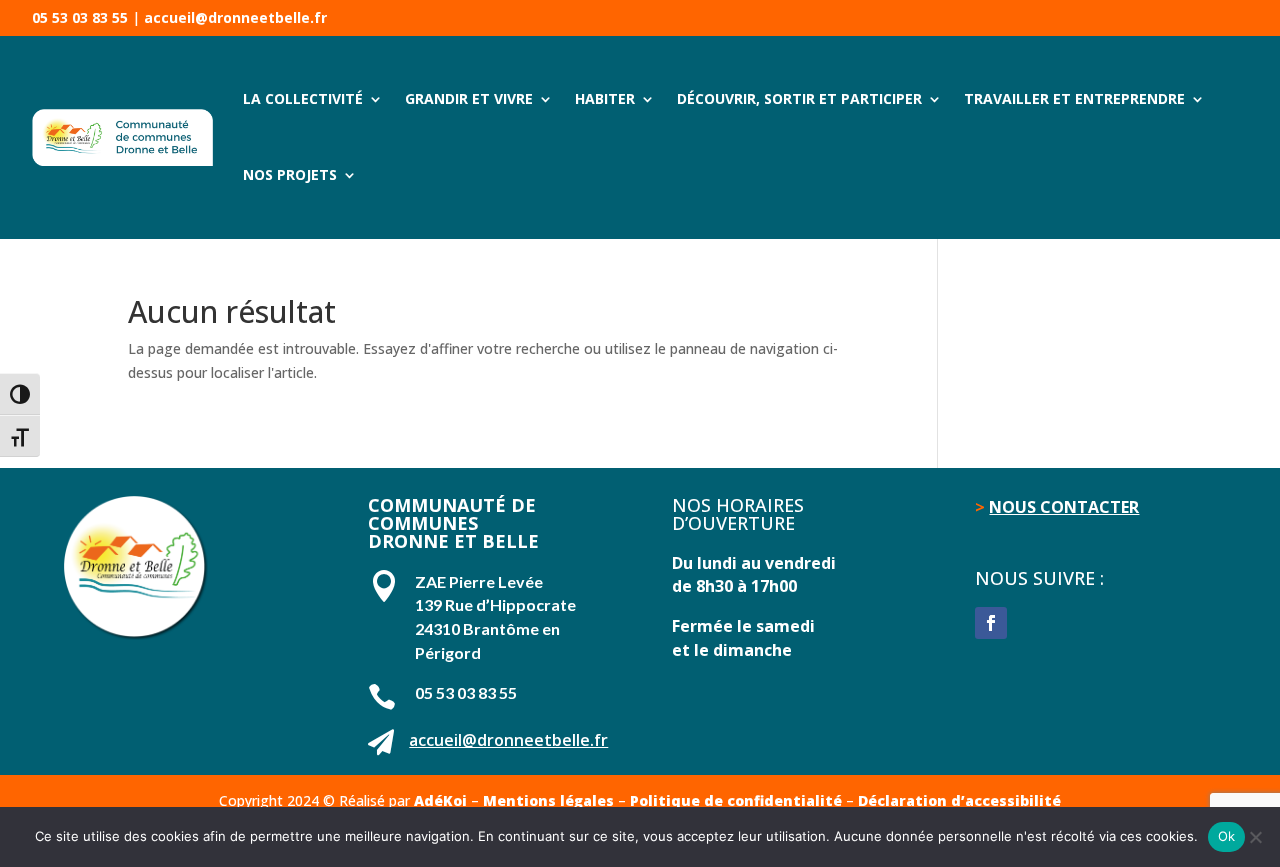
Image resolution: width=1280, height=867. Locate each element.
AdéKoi (440, 800)
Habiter (605, 98)
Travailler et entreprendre (1074, 98)
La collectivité (303, 98)
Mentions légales (548, 800)
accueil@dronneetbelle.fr (235, 17)
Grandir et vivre (469, 98)
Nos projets (290, 174)
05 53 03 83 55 (80, 17)
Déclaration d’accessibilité (959, 800)
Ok (1227, 836)
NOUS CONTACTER (1064, 507)
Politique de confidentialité (736, 800)
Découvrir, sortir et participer (799, 98)
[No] (1255, 837)
